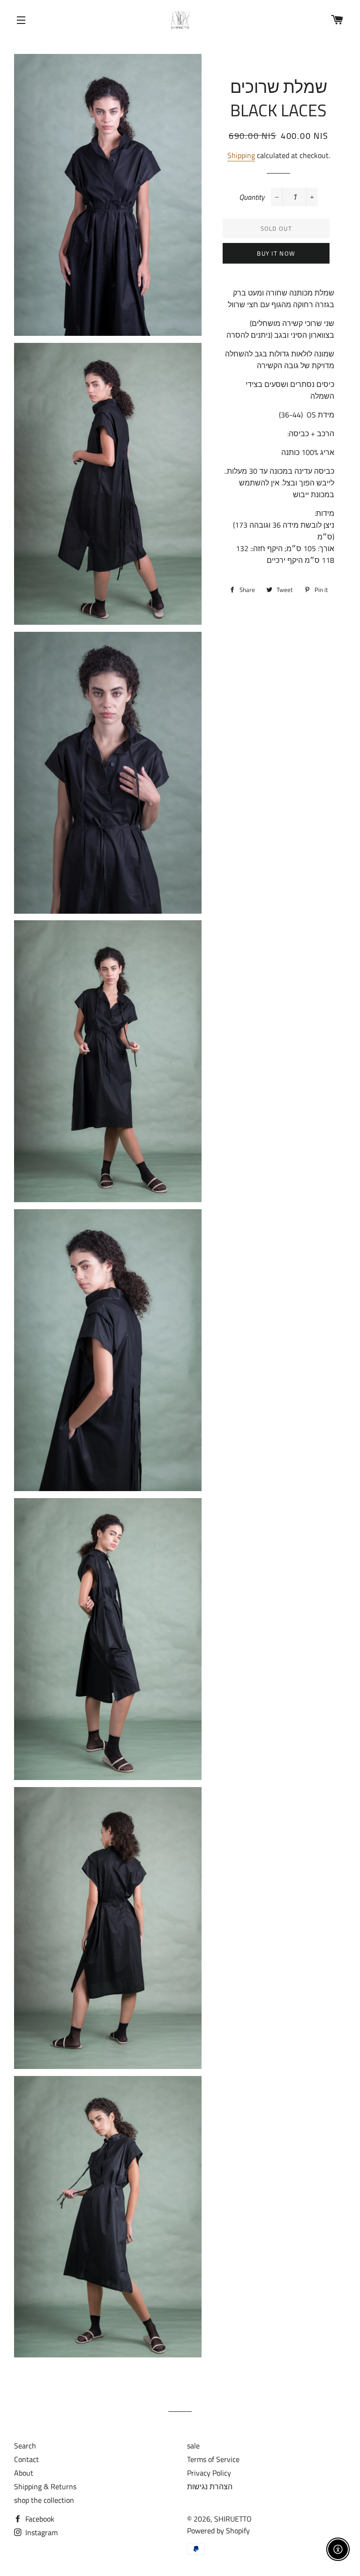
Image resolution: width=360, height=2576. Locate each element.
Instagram (41, 2532)
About (24, 2473)
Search (25, 2446)
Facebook (39, 2519)
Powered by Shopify (218, 2531)
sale (193, 2446)
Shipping (241, 155)
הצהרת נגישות (210, 2486)
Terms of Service (213, 2459)
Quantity (252, 197)
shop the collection (44, 2500)
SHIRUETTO (233, 2519)
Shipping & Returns (45, 2486)
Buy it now (276, 253)
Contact (26, 2459)
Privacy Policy (209, 2473)
